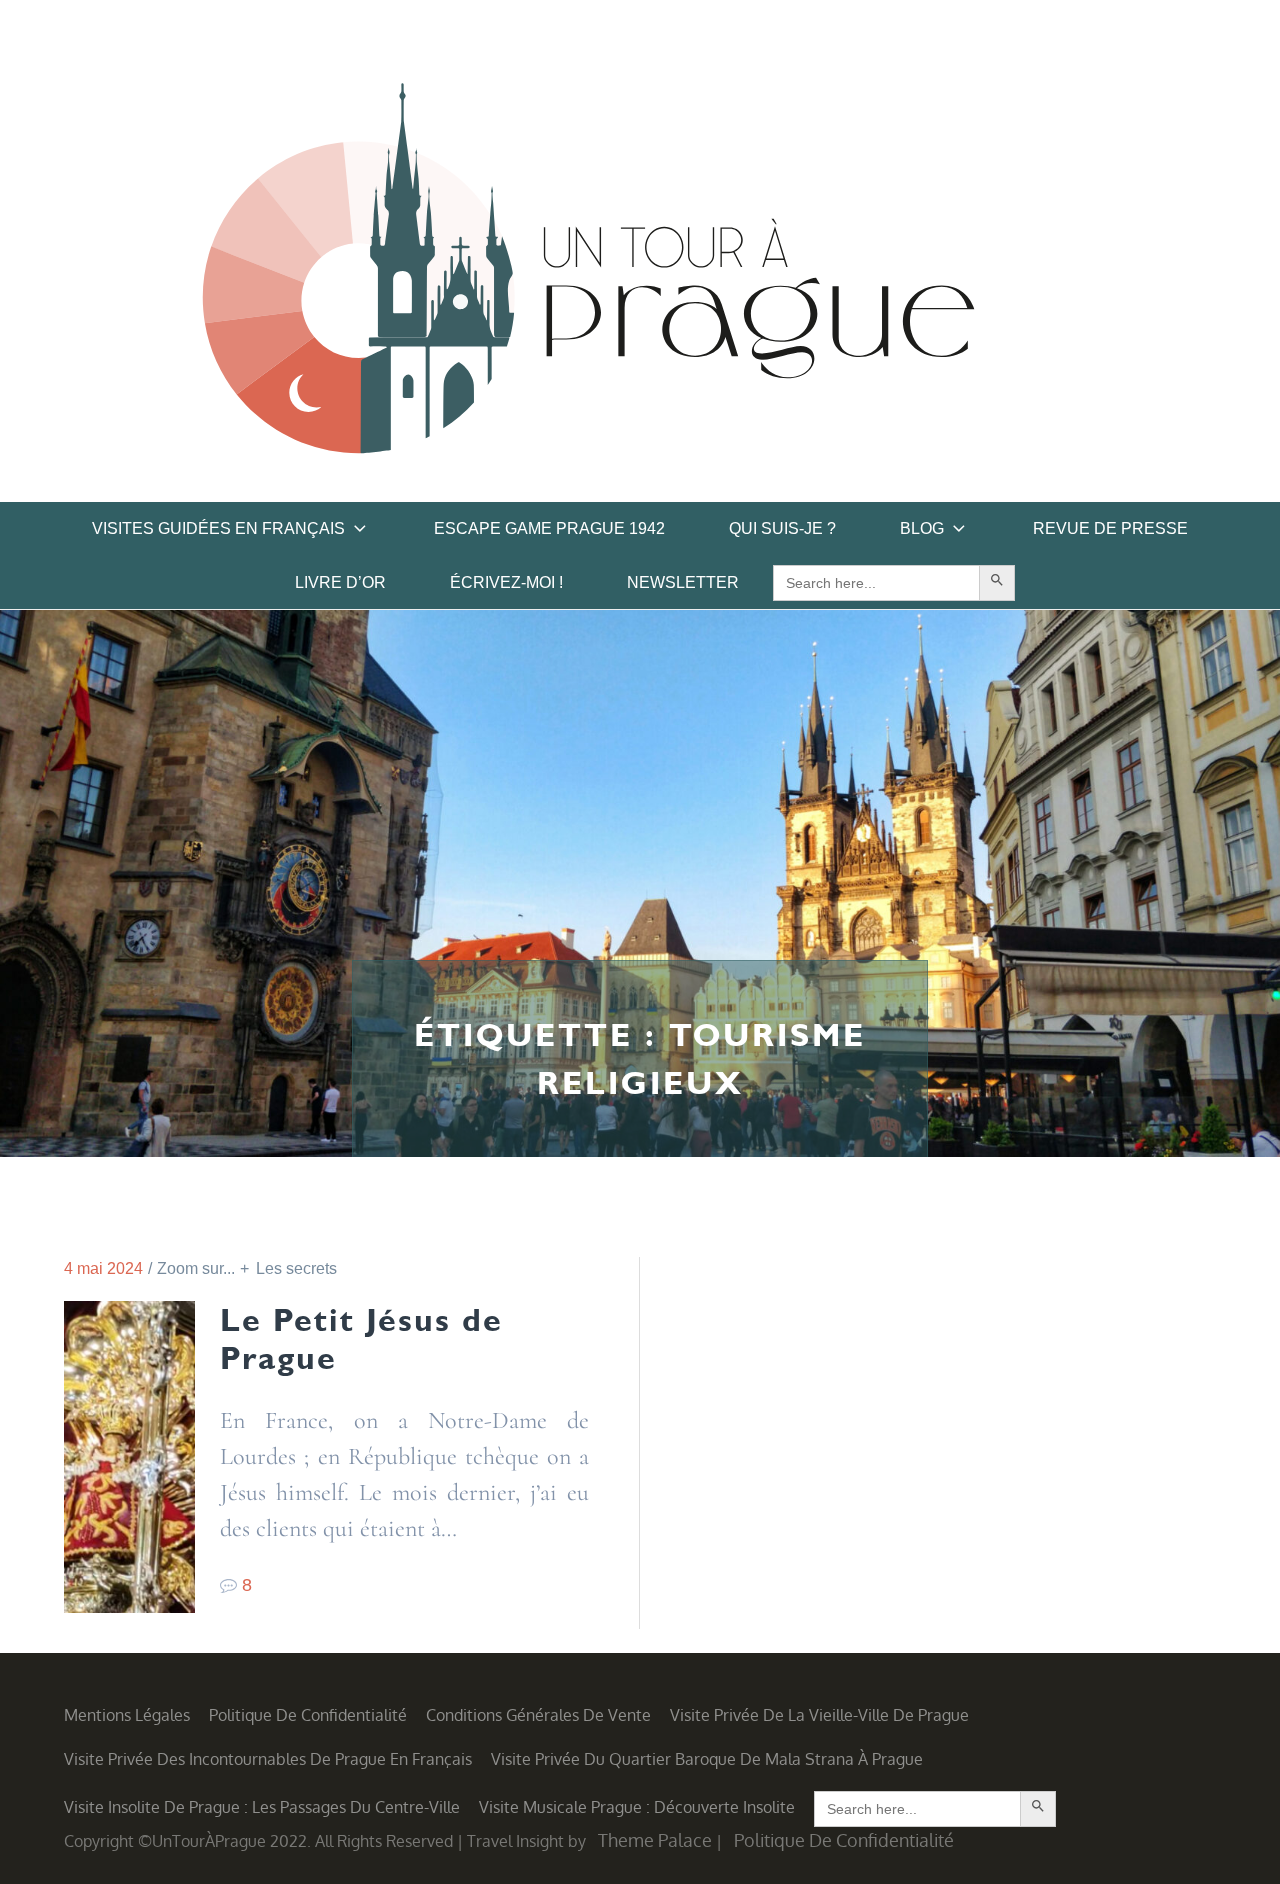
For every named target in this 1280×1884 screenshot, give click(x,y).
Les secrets (296, 1268)
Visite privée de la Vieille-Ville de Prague (819, 1715)
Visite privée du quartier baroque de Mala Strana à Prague (707, 1759)
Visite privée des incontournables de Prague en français (268, 1759)
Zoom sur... (196, 1268)
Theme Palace (655, 1840)
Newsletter (683, 582)
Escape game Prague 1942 (549, 528)
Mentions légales (127, 1715)
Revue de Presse (1110, 528)
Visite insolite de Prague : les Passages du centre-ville (262, 1807)
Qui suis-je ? (782, 528)
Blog (922, 528)
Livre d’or (340, 582)
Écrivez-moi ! (506, 582)
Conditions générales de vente (538, 1715)
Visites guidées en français (218, 528)
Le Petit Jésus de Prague (361, 1339)
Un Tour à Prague (588, 275)
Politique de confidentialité (308, 1715)
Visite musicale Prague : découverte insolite (637, 1807)
